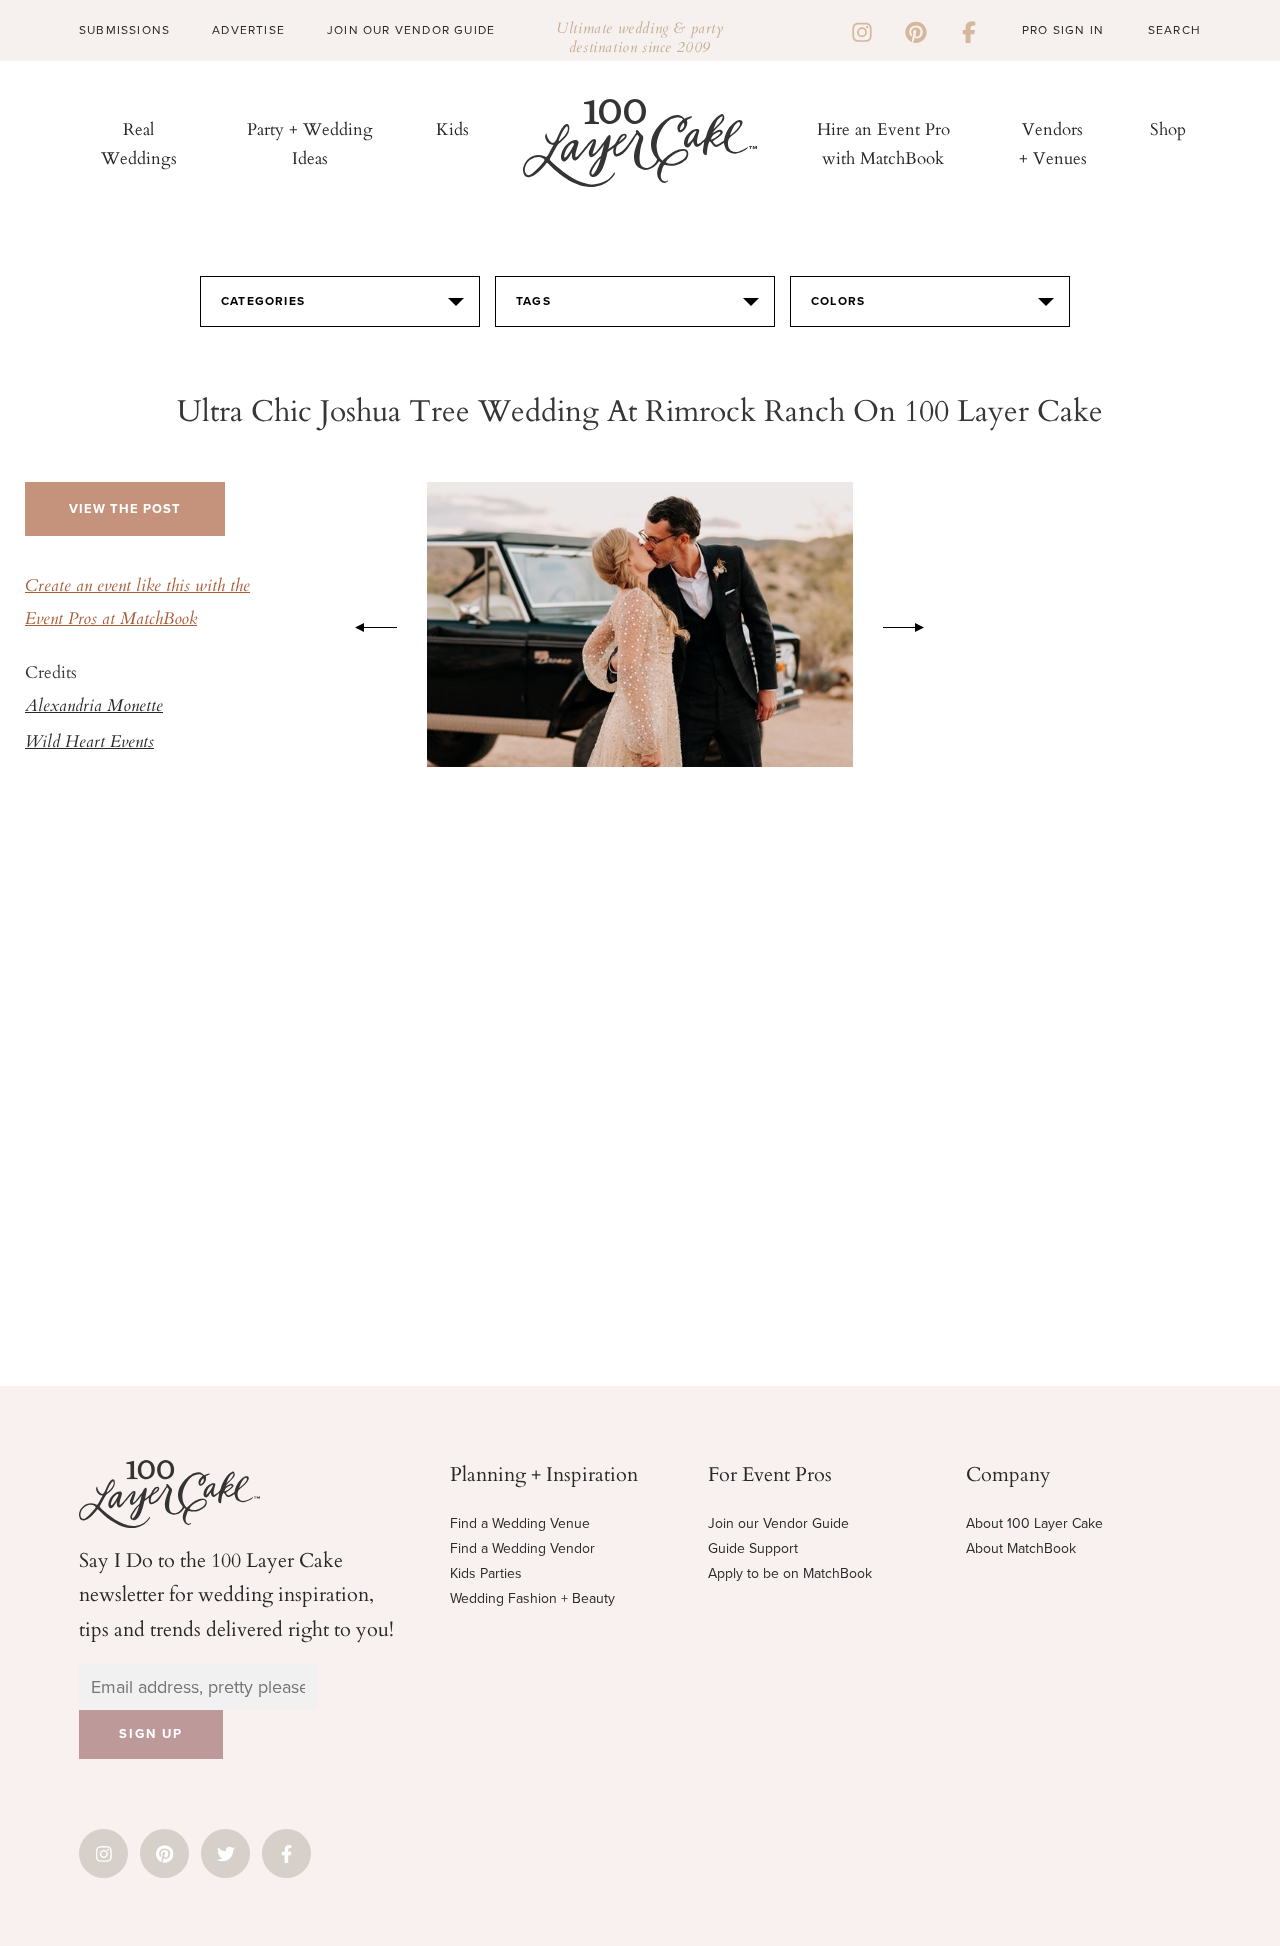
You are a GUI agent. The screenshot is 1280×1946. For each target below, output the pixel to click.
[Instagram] (862, 30)
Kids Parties (486, 1573)
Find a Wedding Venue (520, 1523)
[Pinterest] (916, 30)
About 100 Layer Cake (1034, 1523)
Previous (366, 624)
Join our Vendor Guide (778, 1523)
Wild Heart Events (89, 743)
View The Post (125, 509)
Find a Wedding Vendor (522, 1548)
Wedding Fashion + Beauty (532, 1598)
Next (914, 624)
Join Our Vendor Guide (411, 30)
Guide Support (753, 1548)
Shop (1168, 128)
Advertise (248, 30)
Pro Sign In (1063, 30)
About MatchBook (1021, 1548)
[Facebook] (969, 30)
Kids (452, 128)
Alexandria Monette (94, 707)
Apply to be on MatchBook (790, 1573)
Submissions (124, 30)
